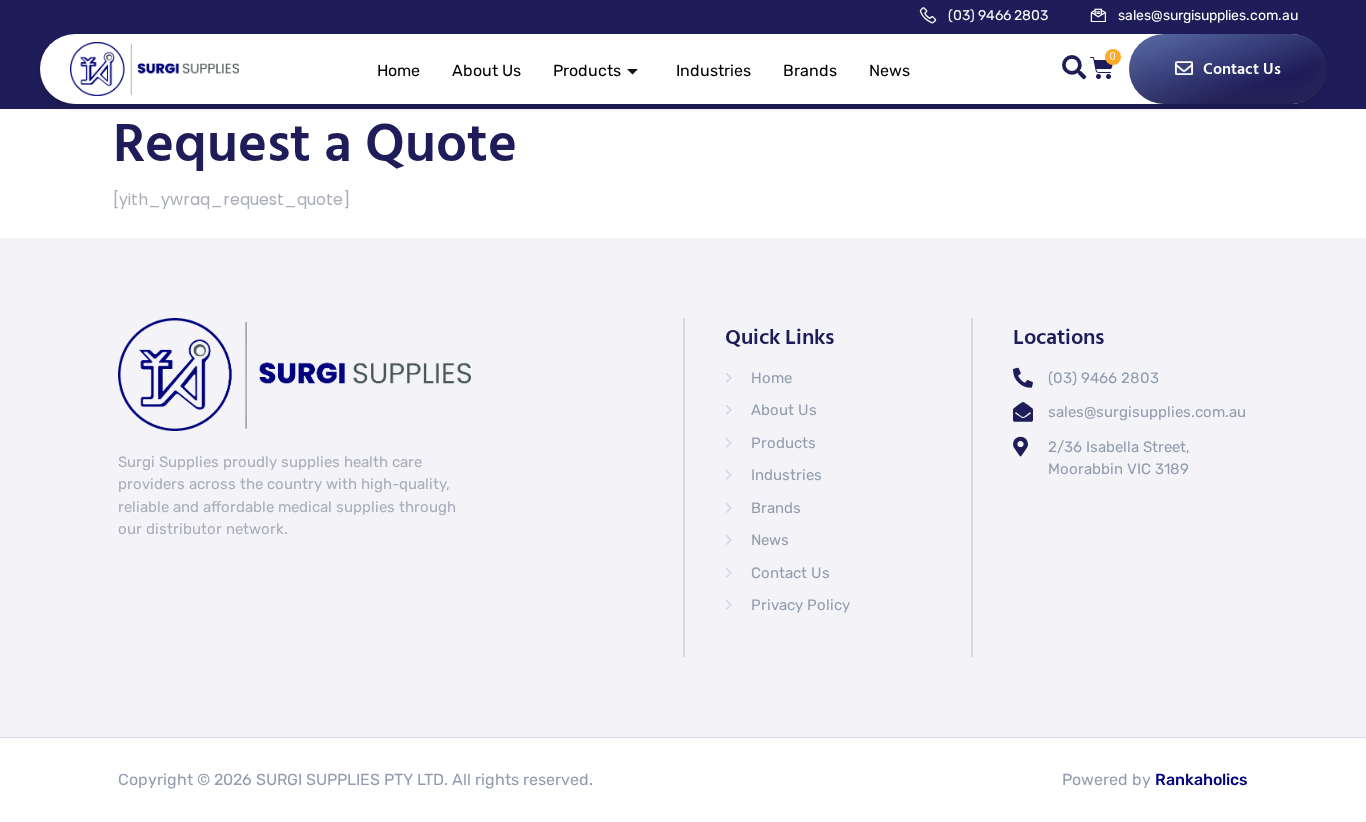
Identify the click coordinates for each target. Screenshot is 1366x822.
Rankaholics (1201, 779)
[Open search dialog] (1074, 71)
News (889, 70)
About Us (486, 70)
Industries (713, 70)
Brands (810, 70)
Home (398, 70)
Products (587, 70)
